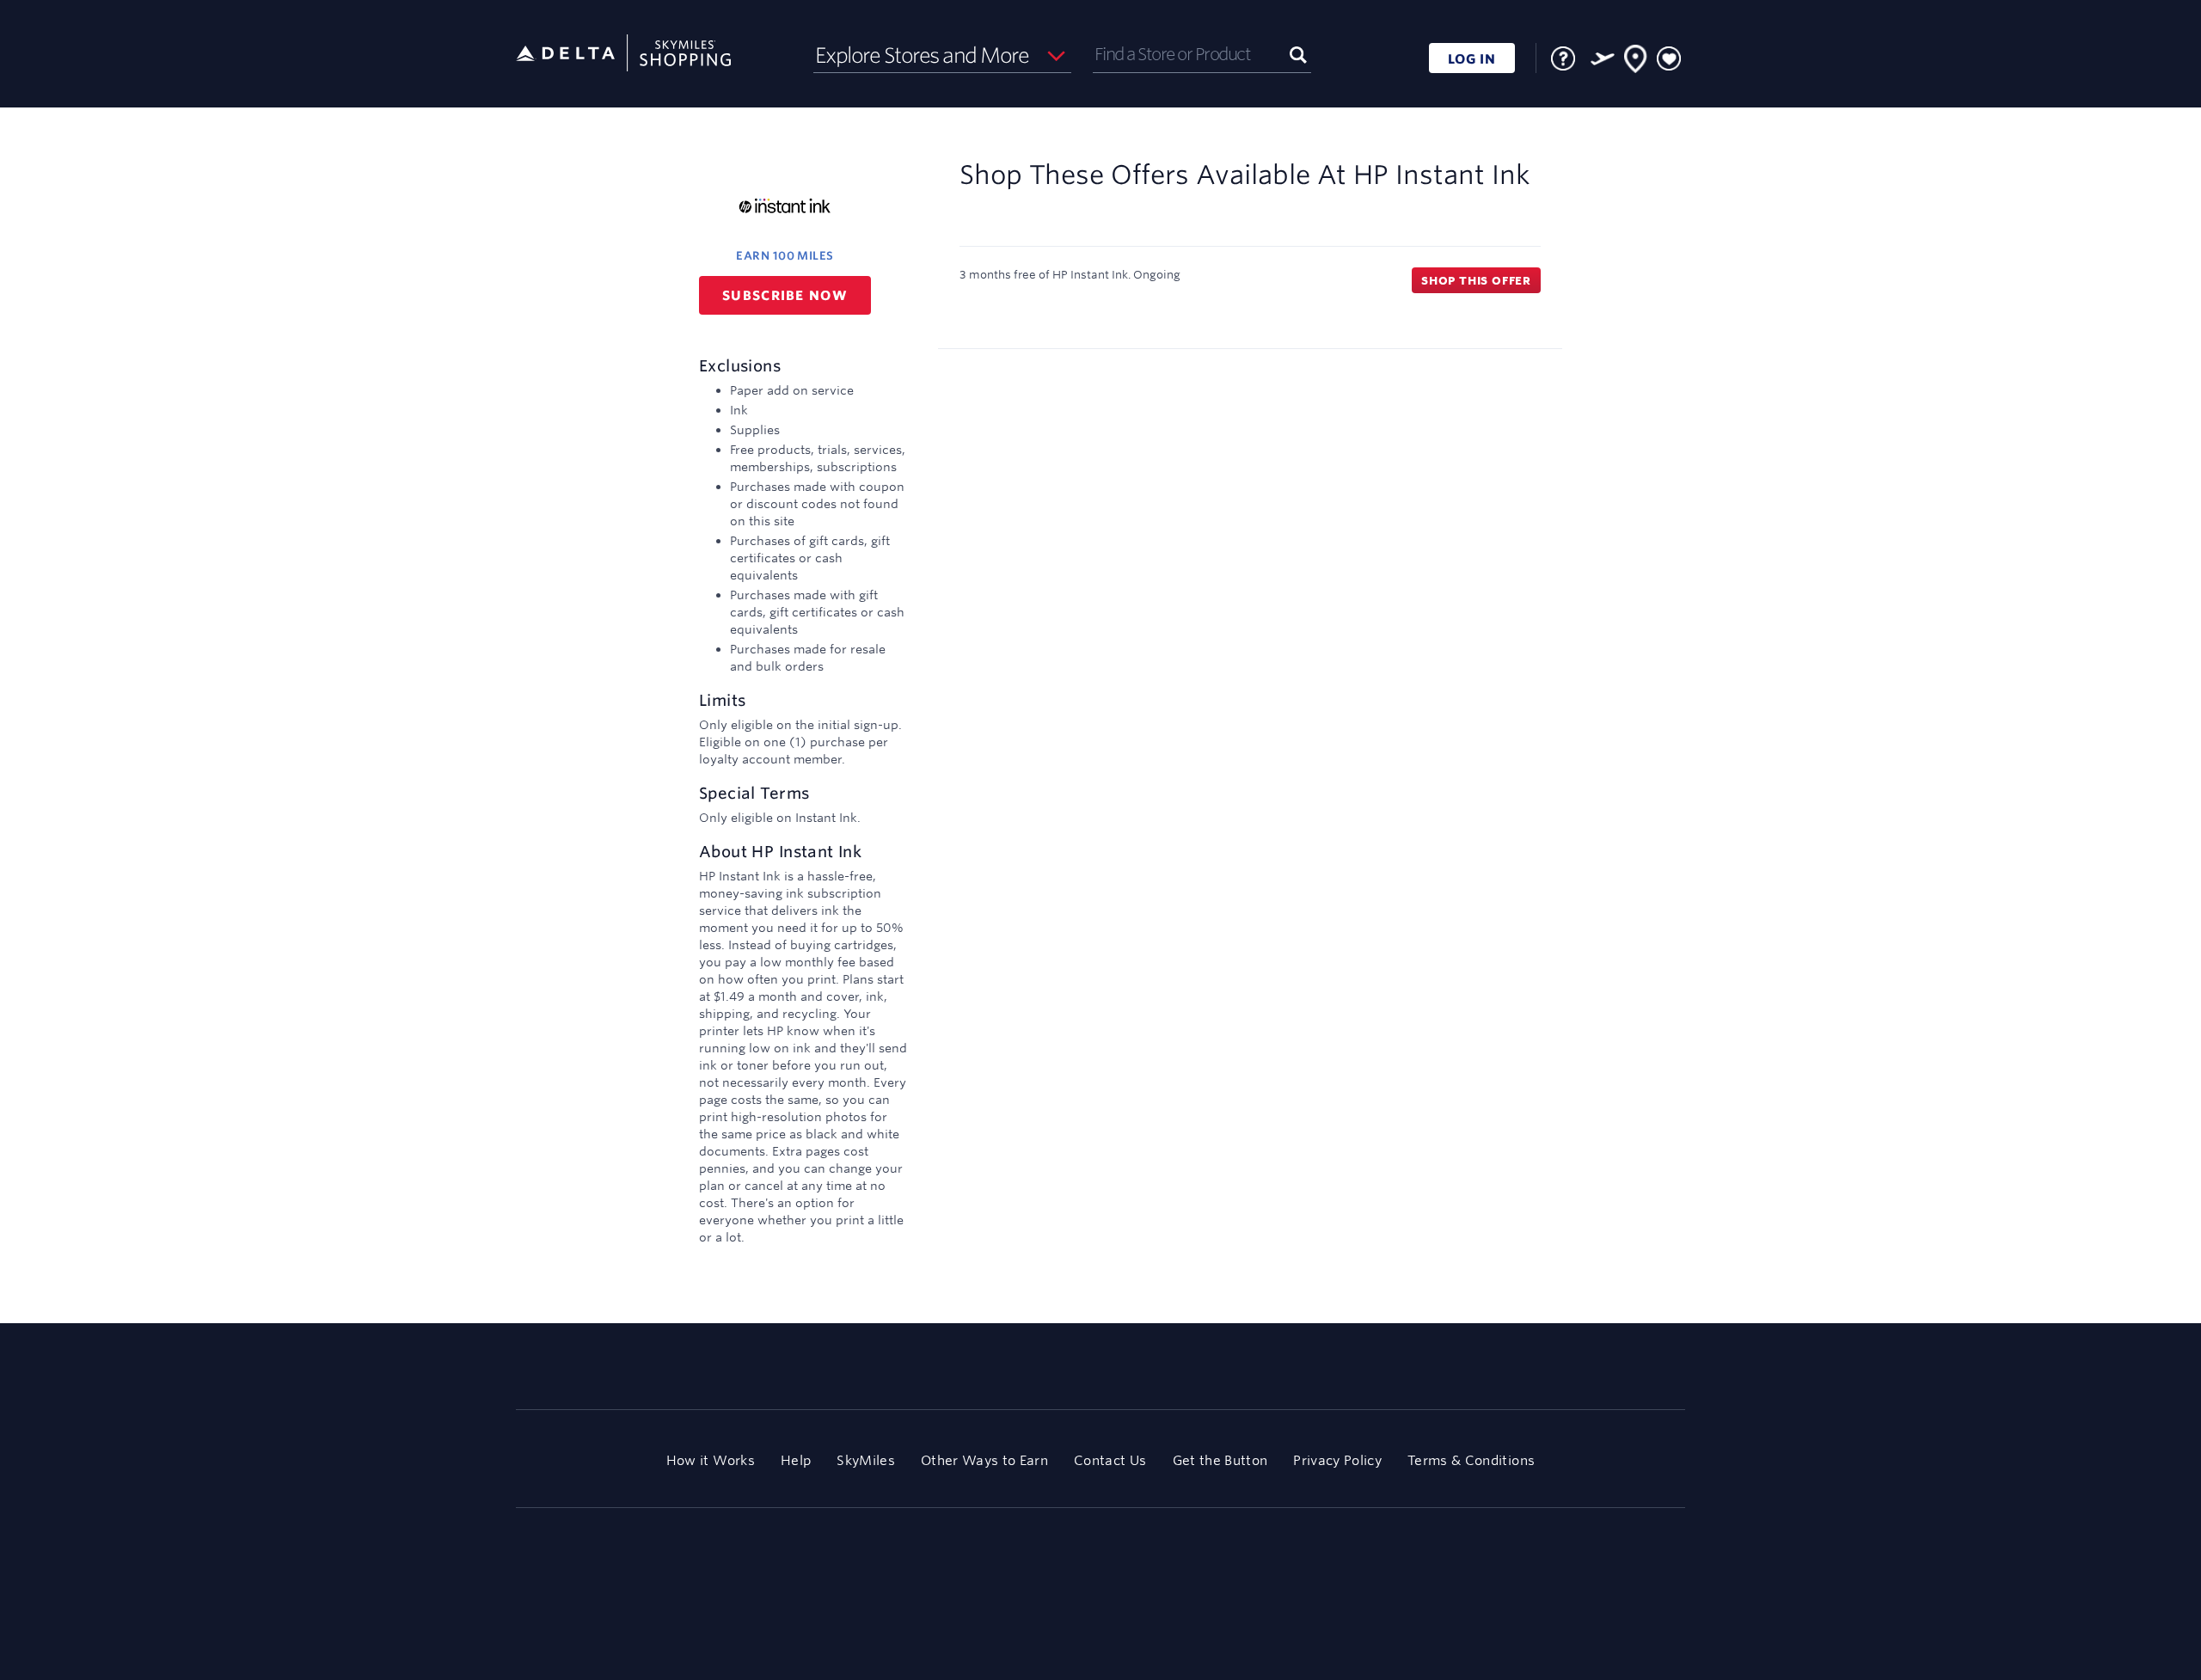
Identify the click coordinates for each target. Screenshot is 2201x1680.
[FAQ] (1563, 58)
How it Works (711, 1460)
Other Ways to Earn (984, 1460)
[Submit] (1298, 54)
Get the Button (1220, 1460)
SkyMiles (866, 1460)
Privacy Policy (1337, 1460)
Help (796, 1460)
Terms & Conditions (1471, 1460)
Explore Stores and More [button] (922, 55)
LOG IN (1472, 59)
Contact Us (1110, 1460)
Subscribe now (785, 295)
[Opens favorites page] (1669, 59)
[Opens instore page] (1636, 62)
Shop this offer (1476, 280)
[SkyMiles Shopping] (623, 54)
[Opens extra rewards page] (1603, 58)
